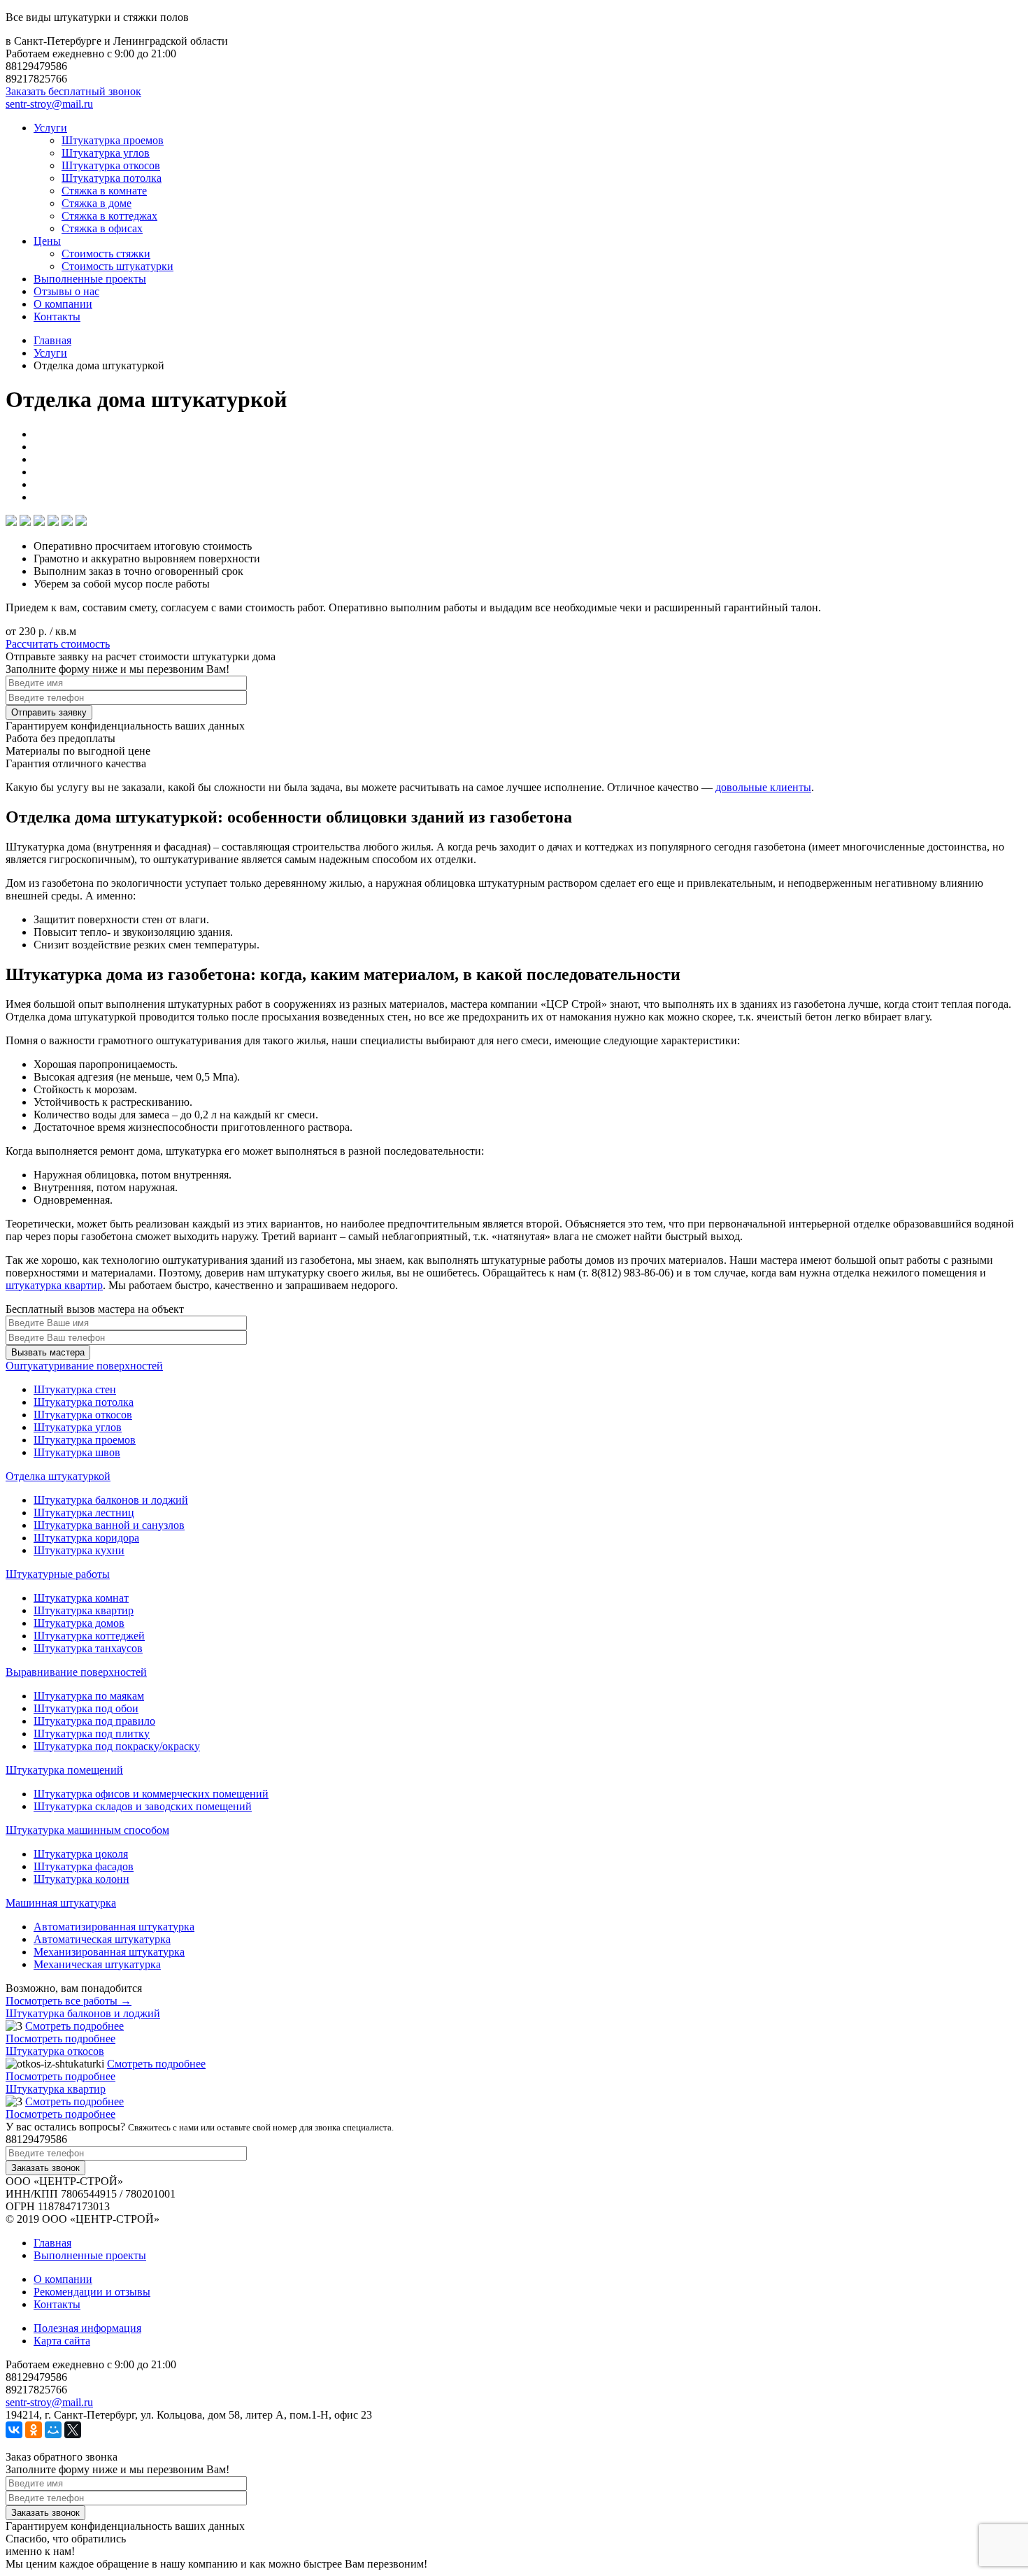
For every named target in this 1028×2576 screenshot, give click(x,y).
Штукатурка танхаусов (88, 1648)
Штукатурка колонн (81, 1879)
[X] (73, 2430)
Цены (47, 241)
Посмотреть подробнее (60, 2038)
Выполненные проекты (90, 279)
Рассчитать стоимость (58, 644)
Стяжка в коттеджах (109, 216)
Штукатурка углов (106, 153)
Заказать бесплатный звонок (73, 91)
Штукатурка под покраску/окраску (117, 1746)
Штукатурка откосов (111, 165)
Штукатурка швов (77, 1452)
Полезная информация (87, 2328)
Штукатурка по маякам (89, 1696)
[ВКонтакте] (14, 2430)
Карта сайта (62, 2341)
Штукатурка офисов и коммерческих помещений (151, 1794)
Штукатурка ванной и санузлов (109, 1525)
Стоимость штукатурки (117, 266)
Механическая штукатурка (97, 1964)
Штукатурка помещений (64, 1770)
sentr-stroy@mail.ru (49, 104)
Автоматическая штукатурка (102, 1939)
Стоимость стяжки (106, 254)
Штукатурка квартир (84, 1610)
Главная (52, 2243)
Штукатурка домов (79, 1623)
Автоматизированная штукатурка (114, 1927)
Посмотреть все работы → (69, 2001)
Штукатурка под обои (86, 1708)
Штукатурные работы (58, 1574)
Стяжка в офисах (102, 228)
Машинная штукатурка (61, 1903)
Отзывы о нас (66, 291)
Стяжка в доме (97, 203)
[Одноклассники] (34, 2430)
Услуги (50, 128)
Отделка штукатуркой (58, 1476)
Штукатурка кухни (79, 1550)
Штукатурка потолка (112, 178)
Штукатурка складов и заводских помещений (143, 1806)
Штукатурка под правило (94, 1721)
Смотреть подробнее (74, 2026)
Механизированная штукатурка (109, 1952)
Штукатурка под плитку (92, 1734)
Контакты (57, 316)
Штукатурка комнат (81, 1598)
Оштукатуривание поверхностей (84, 1366)
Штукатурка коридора (86, 1538)
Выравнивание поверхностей (76, 1672)
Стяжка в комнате (104, 191)
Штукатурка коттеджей (89, 1636)
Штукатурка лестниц (84, 1513)
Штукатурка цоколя (81, 1854)
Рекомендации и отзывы (92, 2292)
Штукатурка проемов (113, 140)
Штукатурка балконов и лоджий (111, 1500)
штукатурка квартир (54, 1285)
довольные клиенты (763, 787)
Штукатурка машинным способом (87, 1830)
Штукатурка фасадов (84, 1866)
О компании (63, 304)
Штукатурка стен (75, 1389)
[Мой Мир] (53, 2430)
